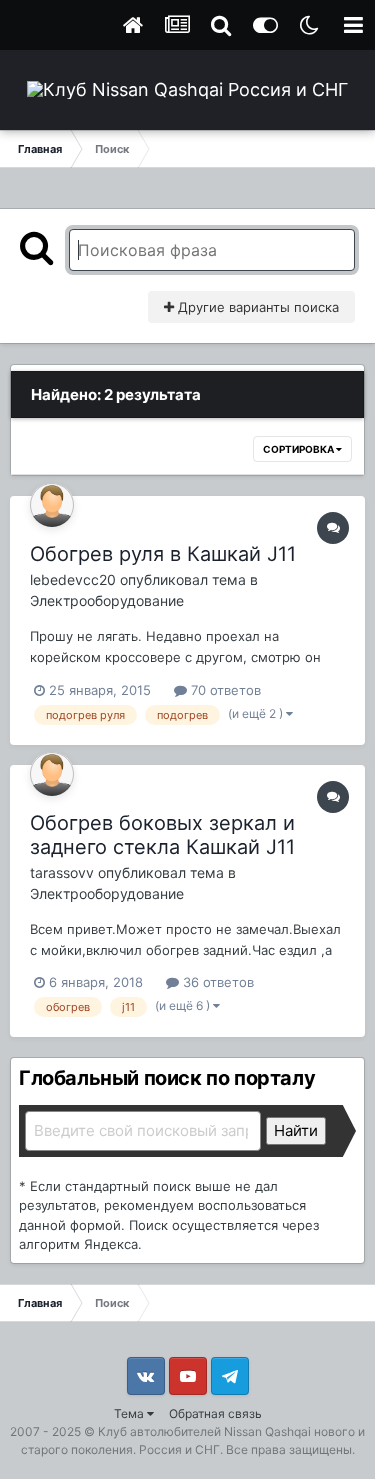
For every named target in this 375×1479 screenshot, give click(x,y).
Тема (130, 1413)
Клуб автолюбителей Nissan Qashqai (204, 1431)
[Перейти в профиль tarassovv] (52, 774)
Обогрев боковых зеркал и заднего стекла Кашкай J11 (162, 835)
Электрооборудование (107, 600)
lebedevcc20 (73, 579)
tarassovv (62, 872)
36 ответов (216, 982)
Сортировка (299, 449)
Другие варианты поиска (256, 307)
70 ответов (224, 690)
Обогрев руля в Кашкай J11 (163, 554)
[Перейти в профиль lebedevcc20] (52, 505)
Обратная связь (215, 1413)
